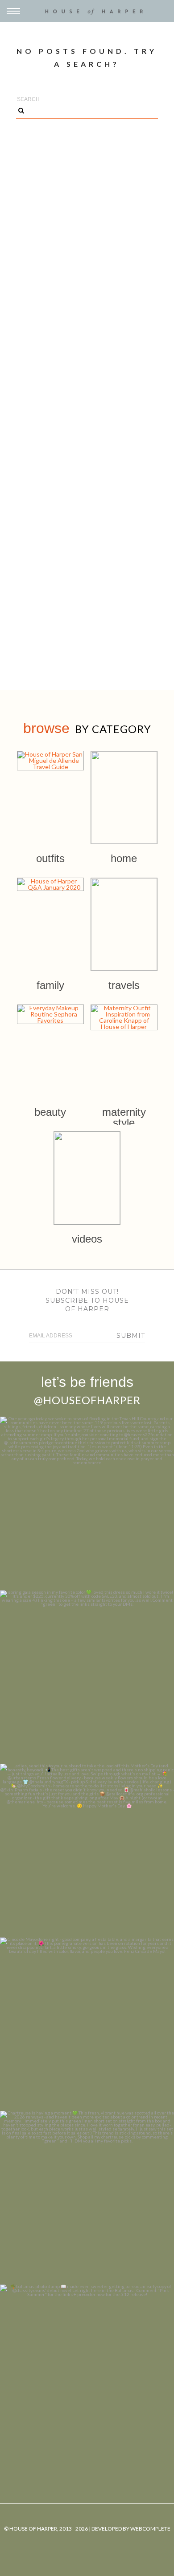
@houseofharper (87, 1400)
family (50, 985)
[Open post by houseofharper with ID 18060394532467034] (87, 1677)
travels (124, 985)
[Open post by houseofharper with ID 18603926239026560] (87, 1503)
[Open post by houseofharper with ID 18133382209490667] (87, 1851)
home (124, 858)
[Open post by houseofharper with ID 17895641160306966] (87, 2371)
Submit (131, 1336)
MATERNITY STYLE (124, 1117)
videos (87, 1239)
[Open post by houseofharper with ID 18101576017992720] (87, 2198)
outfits (50, 858)
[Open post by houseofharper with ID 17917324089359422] (87, 2024)
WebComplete (150, 2529)
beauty (50, 1112)
